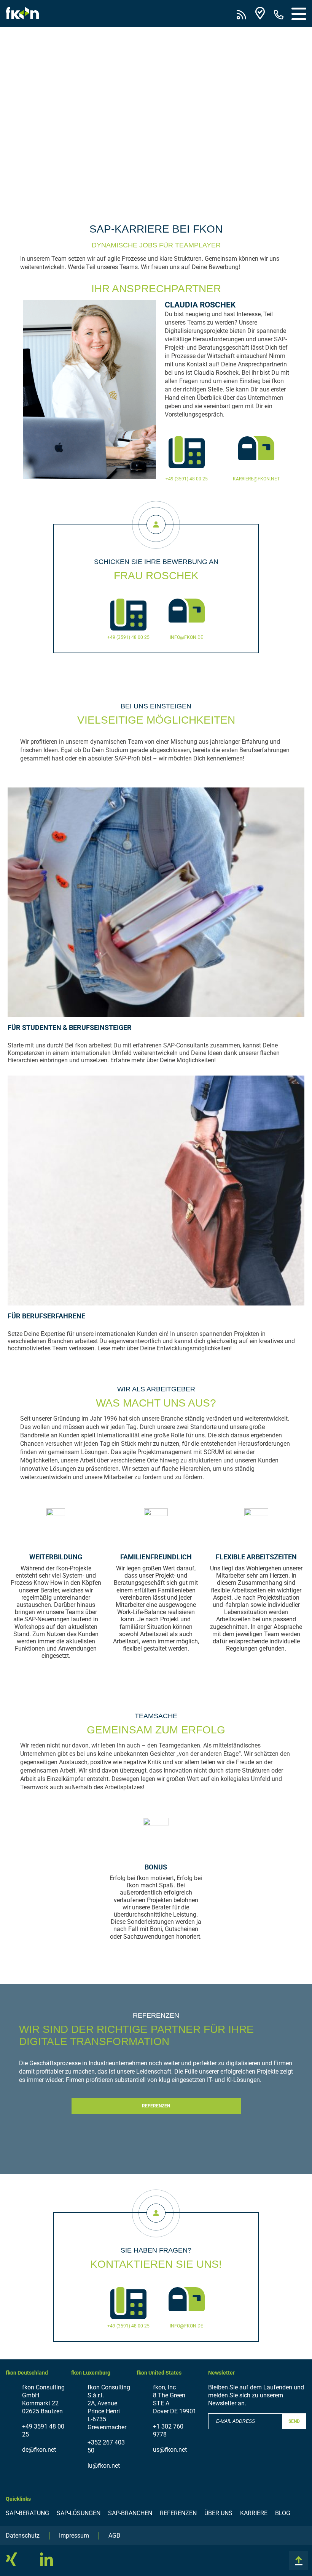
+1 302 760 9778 (168, 2430)
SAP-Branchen (130, 2513)
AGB (114, 2536)
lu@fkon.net (104, 2466)
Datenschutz (23, 2536)
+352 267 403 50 (106, 2446)
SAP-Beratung (27, 2513)
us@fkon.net (170, 2450)
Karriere (254, 2513)
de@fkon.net (39, 2450)
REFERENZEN (156, 2106)
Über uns (218, 2513)
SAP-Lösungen (79, 2513)
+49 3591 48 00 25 (43, 2430)
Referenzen (178, 2513)
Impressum (74, 2536)
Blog (283, 2513)
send (294, 2421)
